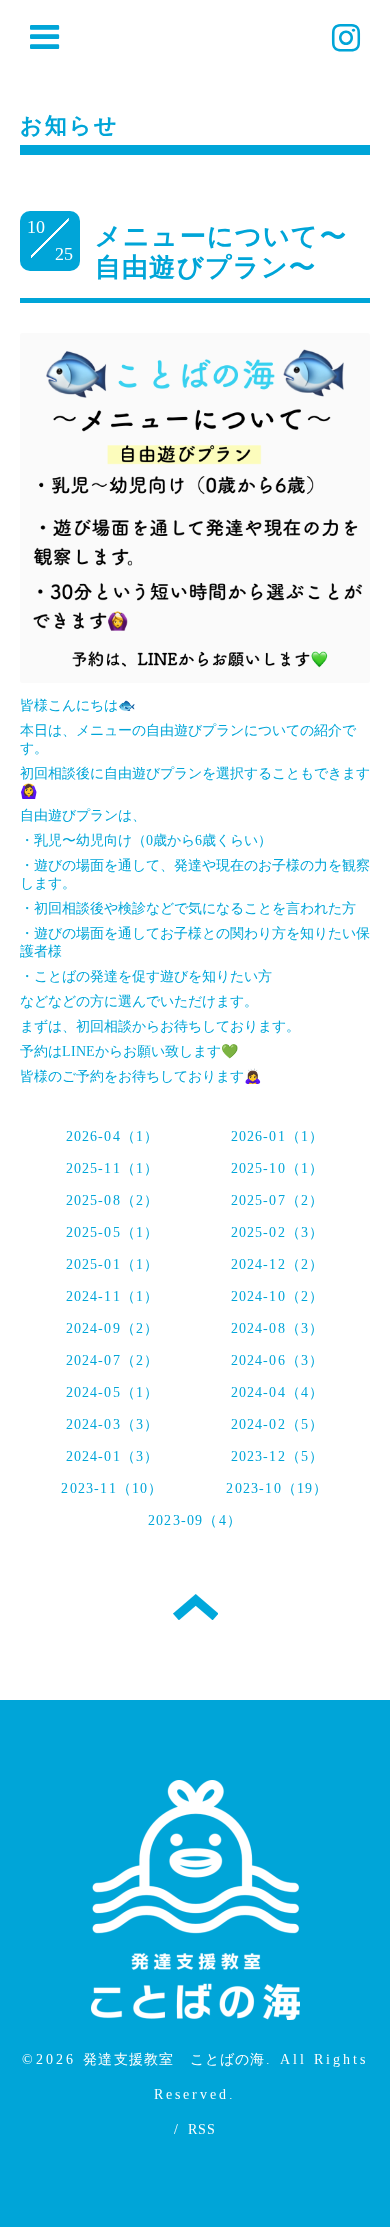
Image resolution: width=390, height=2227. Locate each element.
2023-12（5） (278, 1456)
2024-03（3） (113, 1424)
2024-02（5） (278, 1424)
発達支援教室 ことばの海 (174, 2059)
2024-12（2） (278, 1264)
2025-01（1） (113, 1264)
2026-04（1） (113, 1136)
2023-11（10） (112, 1488)
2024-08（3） (278, 1328)
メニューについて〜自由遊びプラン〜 (221, 252)
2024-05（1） (113, 1392)
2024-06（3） (278, 1360)
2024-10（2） (278, 1296)
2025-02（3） (278, 1232)
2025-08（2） (113, 1200)
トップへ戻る (195, 1607)
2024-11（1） (113, 1296)
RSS (202, 2129)
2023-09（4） (195, 1520)
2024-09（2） (113, 1328)
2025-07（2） (278, 1200)
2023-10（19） (277, 1488)
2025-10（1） (278, 1168)
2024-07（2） (113, 1360)
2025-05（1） (113, 1232)
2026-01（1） (278, 1136)
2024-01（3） (113, 1456)
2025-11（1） (113, 1168)
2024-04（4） (278, 1392)
